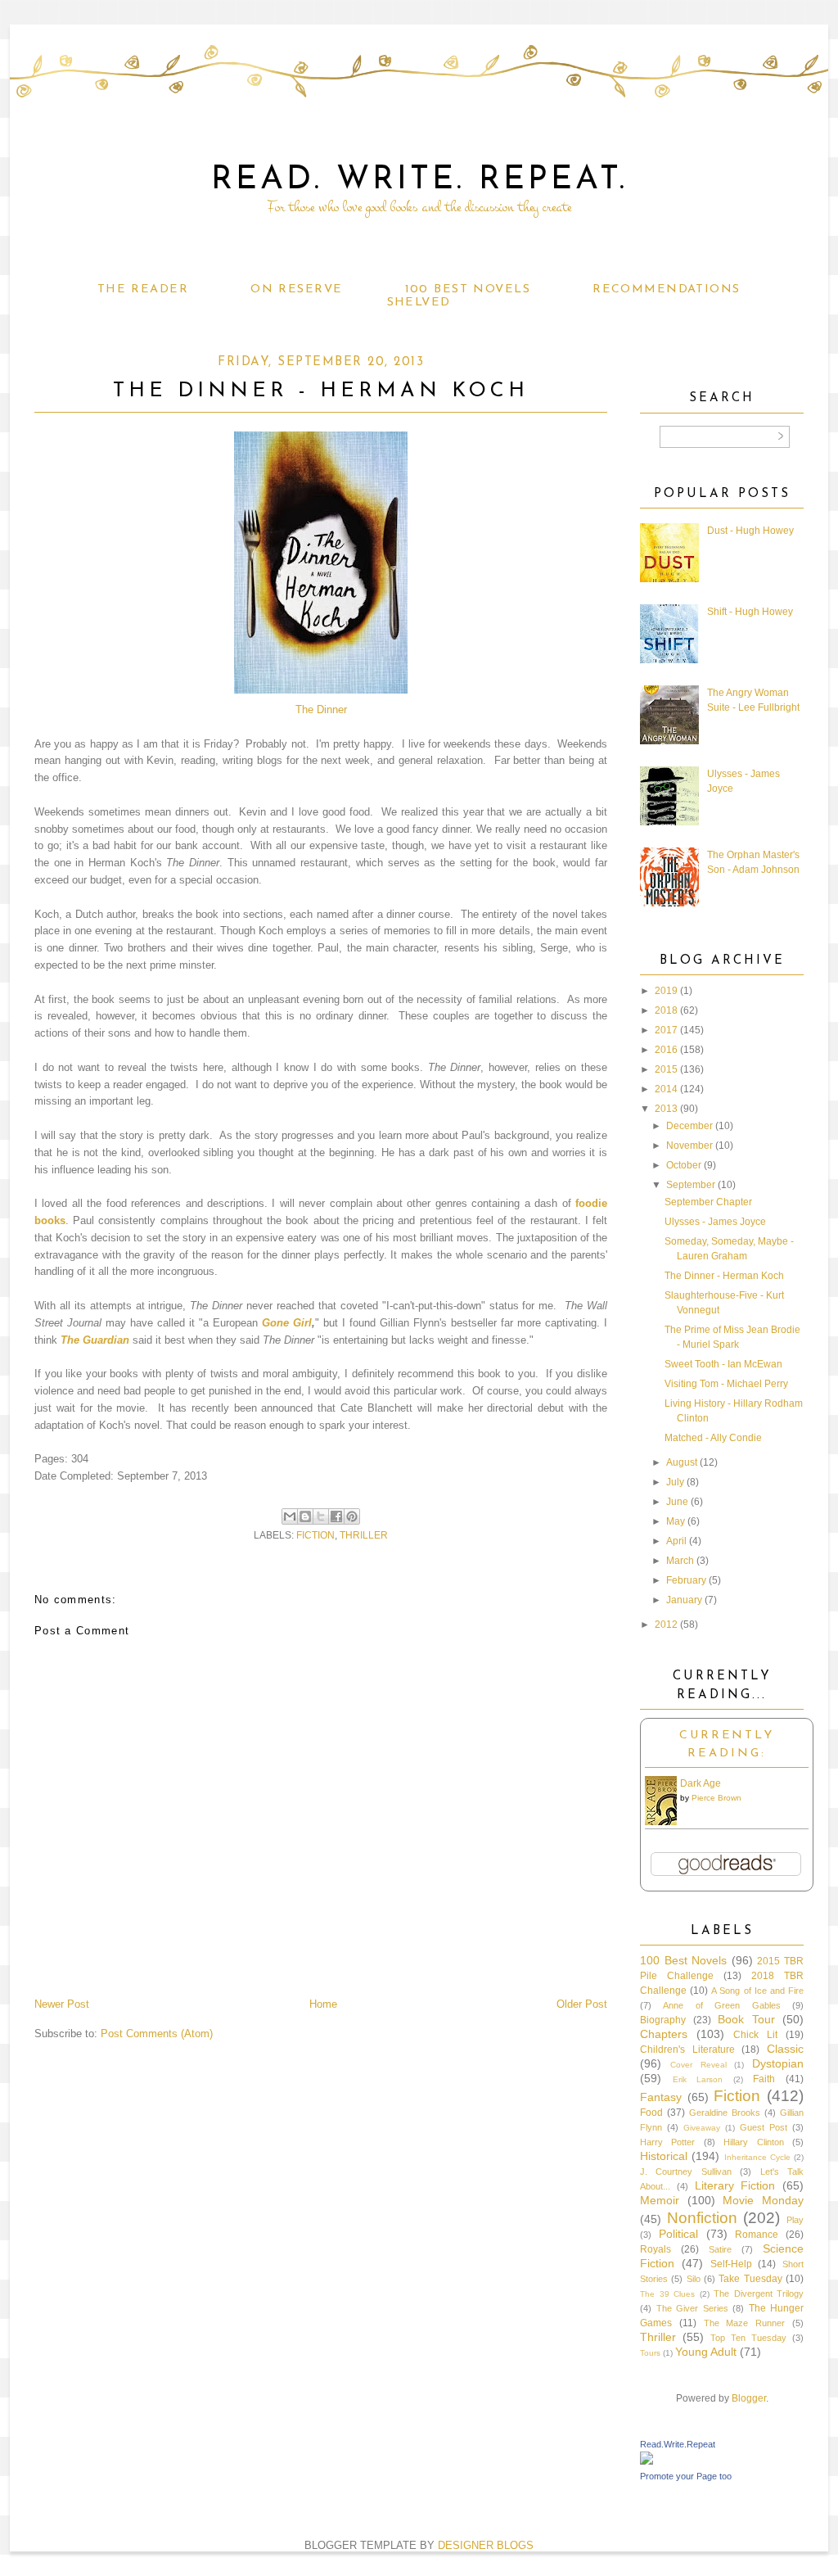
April (676, 1541)
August (682, 1462)
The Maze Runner (745, 2323)
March (680, 1561)
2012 (666, 1625)
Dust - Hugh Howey (750, 531)
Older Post (582, 2004)
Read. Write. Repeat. (419, 180)
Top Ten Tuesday (748, 2338)
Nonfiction (702, 2218)
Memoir (660, 2200)
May (676, 1521)
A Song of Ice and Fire (757, 1991)
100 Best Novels (468, 289)
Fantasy (661, 2097)
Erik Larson (698, 2079)
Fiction (315, 1535)
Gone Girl (287, 1323)
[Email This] (290, 1516)
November (689, 1146)
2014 (666, 1089)
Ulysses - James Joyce (715, 1222)
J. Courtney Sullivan (686, 2172)
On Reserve (296, 289)
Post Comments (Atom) (157, 2034)
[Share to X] (321, 1516)
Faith (764, 2079)
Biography (663, 2020)
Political (678, 2234)
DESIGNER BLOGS (486, 2545)
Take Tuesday (750, 2279)
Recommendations (666, 289)
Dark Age (701, 1783)
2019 (666, 991)
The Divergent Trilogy (759, 2294)
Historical (664, 2156)
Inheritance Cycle (757, 2157)
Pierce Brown (716, 1798)
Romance (757, 2235)
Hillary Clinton (753, 2142)
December (689, 1126)
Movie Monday (763, 2200)
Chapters (664, 2034)
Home (323, 2004)
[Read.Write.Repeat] (647, 2461)
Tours (650, 2353)
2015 (666, 1069)
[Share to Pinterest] (352, 1516)
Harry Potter (667, 2142)
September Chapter (708, 1202)
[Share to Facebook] (336, 1516)
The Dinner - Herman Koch (724, 1276)
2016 (666, 1050)
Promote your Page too (686, 2476)
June (677, 1502)
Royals (656, 2249)
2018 (666, 1010)
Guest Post (764, 2127)
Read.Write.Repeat (678, 2444)
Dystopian (778, 2063)
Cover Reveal (698, 2065)
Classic (785, 2049)
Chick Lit (755, 2035)
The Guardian (95, 1340)
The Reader (143, 289)
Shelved (419, 303)
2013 (666, 1109)
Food (651, 2113)
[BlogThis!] (305, 1516)
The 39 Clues (667, 2294)
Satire (720, 2249)
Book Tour (746, 2019)
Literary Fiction (735, 2185)
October (684, 1165)
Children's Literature (687, 2050)
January (684, 1600)
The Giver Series (692, 2308)
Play (795, 2220)
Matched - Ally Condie (713, 1438)
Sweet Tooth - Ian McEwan (723, 1364)
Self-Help (731, 2264)
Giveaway (702, 2128)
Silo (694, 2279)
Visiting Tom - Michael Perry (726, 1384)
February (686, 1580)
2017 (666, 1030)
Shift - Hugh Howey (750, 612)
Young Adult (706, 2352)
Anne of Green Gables (721, 2005)
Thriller (364, 1535)
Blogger (749, 2398)
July (675, 1482)
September (691, 1185)
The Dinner (321, 710)
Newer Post (62, 2004)
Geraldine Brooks (725, 2113)
